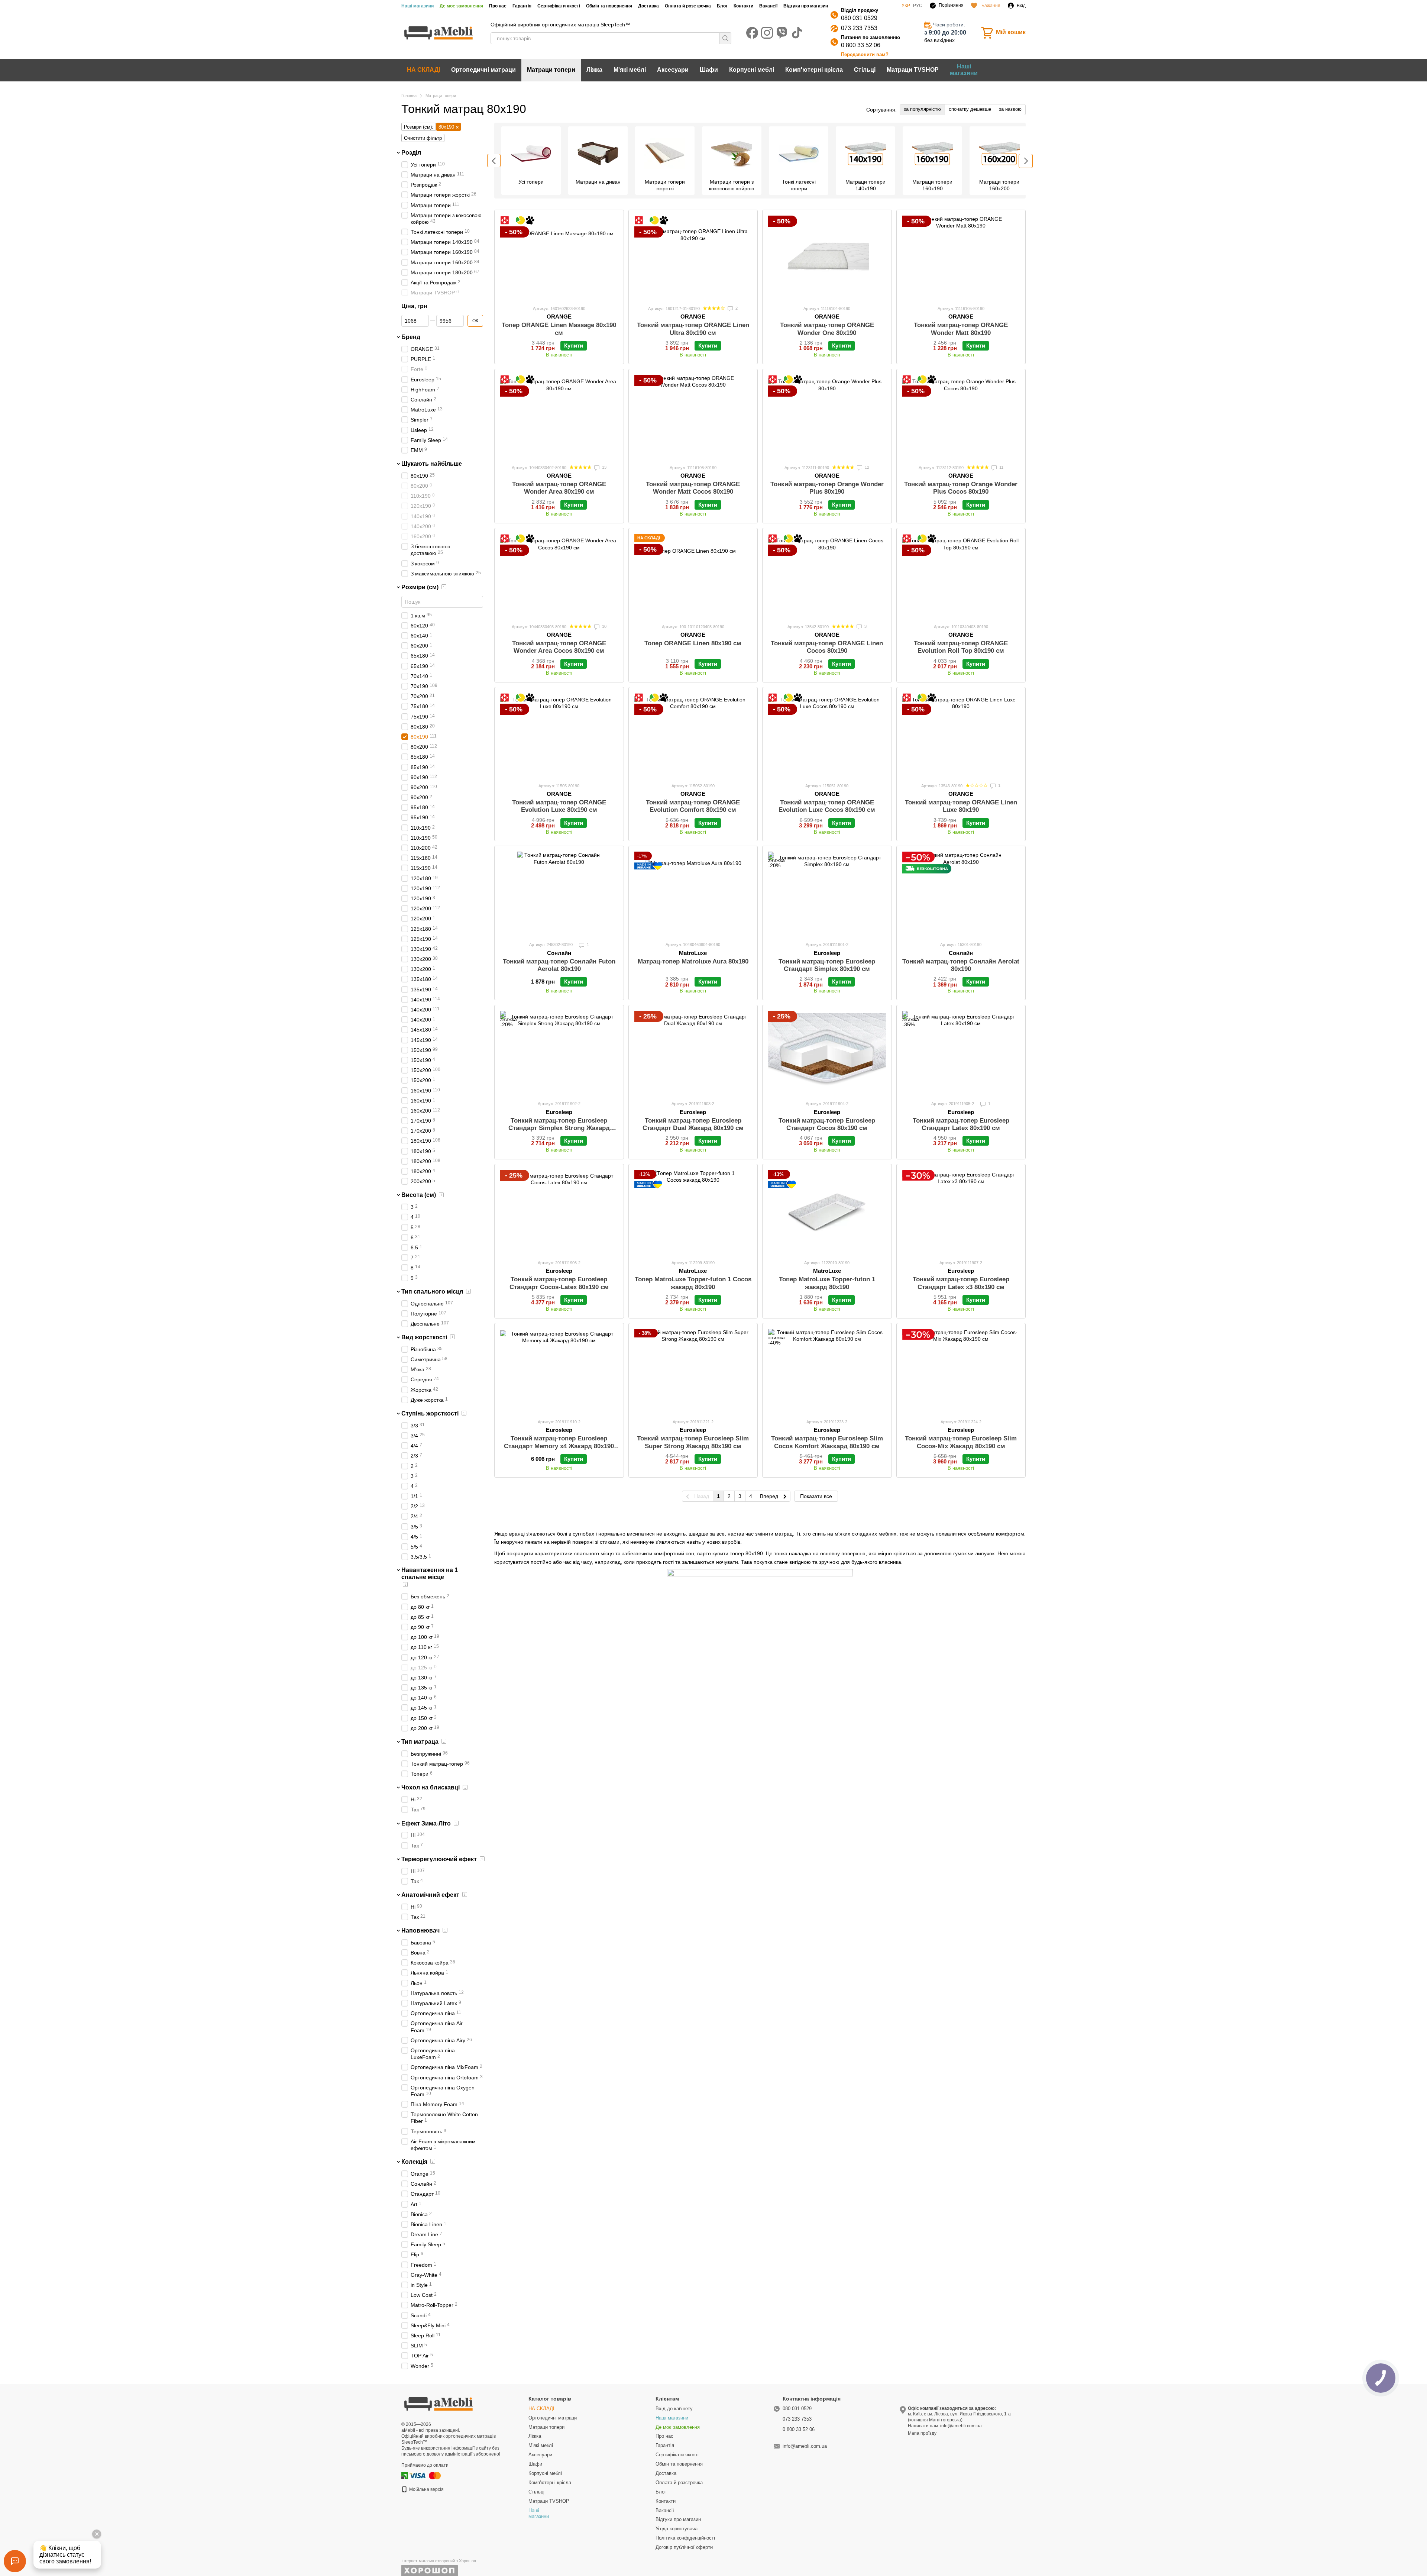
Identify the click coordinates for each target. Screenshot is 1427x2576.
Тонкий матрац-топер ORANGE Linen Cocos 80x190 (827, 647)
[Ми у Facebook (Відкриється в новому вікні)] (752, 33)
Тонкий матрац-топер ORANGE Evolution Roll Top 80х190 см (961, 647)
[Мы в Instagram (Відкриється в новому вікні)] (767, 33)
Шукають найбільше (432, 464)
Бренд (411, 337)
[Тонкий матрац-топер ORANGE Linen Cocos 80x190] (827, 576)
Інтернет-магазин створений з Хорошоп (439, 2561)
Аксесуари (673, 70)
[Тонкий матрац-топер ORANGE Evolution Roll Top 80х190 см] (961, 576)
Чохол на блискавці (431, 1787)
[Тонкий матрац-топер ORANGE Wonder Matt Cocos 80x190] (693, 417)
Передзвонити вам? (865, 54)
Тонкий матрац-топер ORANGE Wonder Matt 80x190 (961, 329)
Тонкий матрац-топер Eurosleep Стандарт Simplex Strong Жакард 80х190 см (559, 1128)
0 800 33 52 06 (861, 45)
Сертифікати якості (559, 6)
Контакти (743, 6)
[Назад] (494, 161)
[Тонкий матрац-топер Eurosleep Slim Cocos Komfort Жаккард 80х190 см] (827, 1371)
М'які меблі (630, 70)
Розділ (411, 153)
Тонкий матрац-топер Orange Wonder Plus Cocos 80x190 (961, 488)
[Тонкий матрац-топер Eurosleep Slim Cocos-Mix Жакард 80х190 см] (961, 1371)
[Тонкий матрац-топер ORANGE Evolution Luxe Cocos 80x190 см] (827, 735)
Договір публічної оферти (684, 2547)
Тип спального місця (432, 1291)
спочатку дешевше (970, 109)
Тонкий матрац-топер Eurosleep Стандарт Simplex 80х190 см (827, 965)
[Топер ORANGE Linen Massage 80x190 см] (559, 257)
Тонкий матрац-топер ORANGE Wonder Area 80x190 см (559, 488)
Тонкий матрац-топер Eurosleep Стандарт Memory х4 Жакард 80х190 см (559, 1446)
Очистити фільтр (423, 138)
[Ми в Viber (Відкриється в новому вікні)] (782, 33)
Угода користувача (677, 2529)
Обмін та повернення (609, 6)
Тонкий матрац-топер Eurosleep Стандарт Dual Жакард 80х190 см (693, 1124)
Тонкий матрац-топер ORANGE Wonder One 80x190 (827, 329)
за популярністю (922, 109)
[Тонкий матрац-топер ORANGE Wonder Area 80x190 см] (559, 417)
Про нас (498, 6)
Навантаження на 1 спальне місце (430, 1573)
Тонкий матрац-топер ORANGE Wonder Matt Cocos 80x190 (693, 488)
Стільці (865, 70)
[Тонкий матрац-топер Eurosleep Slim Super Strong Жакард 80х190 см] (693, 1371)
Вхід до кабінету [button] (674, 2409)
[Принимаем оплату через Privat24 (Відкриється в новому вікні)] (405, 2475)
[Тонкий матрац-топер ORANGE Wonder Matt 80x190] (961, 257)
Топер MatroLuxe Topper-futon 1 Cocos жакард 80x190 (693, 1283)
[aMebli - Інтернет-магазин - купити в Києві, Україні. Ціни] (439, 2403)
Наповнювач (420, 1931)
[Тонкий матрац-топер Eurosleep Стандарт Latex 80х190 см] (961, 1053)
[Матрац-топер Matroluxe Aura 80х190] (693, 893)
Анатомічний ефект (430, 1894)
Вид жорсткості (424, 1337)
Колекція (414, 2162)
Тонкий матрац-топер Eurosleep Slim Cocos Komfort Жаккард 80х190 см (827, 1442)
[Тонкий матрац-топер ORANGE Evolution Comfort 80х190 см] (693, 735)
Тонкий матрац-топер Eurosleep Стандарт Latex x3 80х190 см (961, 1283)
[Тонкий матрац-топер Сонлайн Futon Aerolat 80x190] (559, 893)
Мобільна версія (426, 2489)
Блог (722, 6)
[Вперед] (1026, 161)
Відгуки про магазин (806, 6)
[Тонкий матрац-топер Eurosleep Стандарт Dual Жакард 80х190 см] (693, 1053)
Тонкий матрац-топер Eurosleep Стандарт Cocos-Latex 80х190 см (559, 1283)
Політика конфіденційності (685, 2538)
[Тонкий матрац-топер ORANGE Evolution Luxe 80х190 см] (559, 735)
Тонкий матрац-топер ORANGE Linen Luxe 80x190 (961, 806)
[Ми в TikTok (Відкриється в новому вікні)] (797, 33)
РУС (918, 6)
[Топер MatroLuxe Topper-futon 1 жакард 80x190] (827, 1212)
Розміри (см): (419, 127)
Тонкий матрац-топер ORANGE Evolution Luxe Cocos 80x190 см (827, 806)
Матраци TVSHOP (913, 70)
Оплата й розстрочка (688, 6)
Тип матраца (420, 1742)
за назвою (1010, 109)
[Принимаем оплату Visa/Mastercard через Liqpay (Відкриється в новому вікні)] (425, 2475)
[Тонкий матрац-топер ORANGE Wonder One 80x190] (827, 257)
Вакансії (768, 6)
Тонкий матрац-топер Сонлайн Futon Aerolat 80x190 (559, 965)
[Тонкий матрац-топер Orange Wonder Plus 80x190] (827, 417)
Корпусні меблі (752, 70)
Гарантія (522, 6)
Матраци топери (551, 70)
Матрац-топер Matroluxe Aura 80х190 (693, 961)
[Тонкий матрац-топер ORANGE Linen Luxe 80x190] (961, 735)
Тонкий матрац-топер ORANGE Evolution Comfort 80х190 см (693, 806)
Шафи (709, 70)
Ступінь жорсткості (430, 1413)
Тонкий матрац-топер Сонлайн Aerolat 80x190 (961, 965)
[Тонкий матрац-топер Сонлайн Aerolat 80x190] (961, 893)
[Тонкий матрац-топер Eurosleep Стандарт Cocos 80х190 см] (827, 1053)
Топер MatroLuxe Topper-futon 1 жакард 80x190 (827, 1283)
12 (866, 467)
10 (604, 626)
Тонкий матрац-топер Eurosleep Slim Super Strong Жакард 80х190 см (693, 1442)
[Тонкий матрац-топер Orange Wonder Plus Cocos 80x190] (961, 417)
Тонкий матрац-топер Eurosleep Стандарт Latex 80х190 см (961, 1124)
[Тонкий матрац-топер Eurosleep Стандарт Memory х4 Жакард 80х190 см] (559, 1371)
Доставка (648, 6)
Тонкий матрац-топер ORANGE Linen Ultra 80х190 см (693, 329)
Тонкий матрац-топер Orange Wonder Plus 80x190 (827, 488)
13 (604, 467)
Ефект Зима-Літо (426, 1823)
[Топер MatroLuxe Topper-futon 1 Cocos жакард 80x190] (693, 1212)
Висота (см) (419, 1195)
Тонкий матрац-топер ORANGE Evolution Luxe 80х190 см (559, 806)
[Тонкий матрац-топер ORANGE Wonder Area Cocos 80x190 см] (559, 576)
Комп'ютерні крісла (814, 70)
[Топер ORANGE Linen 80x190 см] (693, 576)
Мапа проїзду (922, 2433)
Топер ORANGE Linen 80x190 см (693, 643)
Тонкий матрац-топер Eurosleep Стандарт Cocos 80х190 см (827, 1124)
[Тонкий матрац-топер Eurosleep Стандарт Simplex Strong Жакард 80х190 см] (559, 1053)
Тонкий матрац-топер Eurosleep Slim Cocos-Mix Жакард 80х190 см (961, 1442)
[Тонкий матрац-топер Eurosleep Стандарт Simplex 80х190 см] (827, 893)
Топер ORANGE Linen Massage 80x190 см (559, 329)
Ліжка (594, 70)
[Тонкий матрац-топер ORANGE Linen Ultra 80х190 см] (693, 257)
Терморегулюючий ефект (439, 1859)
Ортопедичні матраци (483, 70)
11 (1001, 467)
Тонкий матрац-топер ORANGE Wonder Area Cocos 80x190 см (559, 647)
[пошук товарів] (725, 38)
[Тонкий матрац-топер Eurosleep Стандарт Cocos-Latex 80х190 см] (559, 1212)
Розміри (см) (420, 587)
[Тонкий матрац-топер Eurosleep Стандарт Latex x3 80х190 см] (961, 1212)
